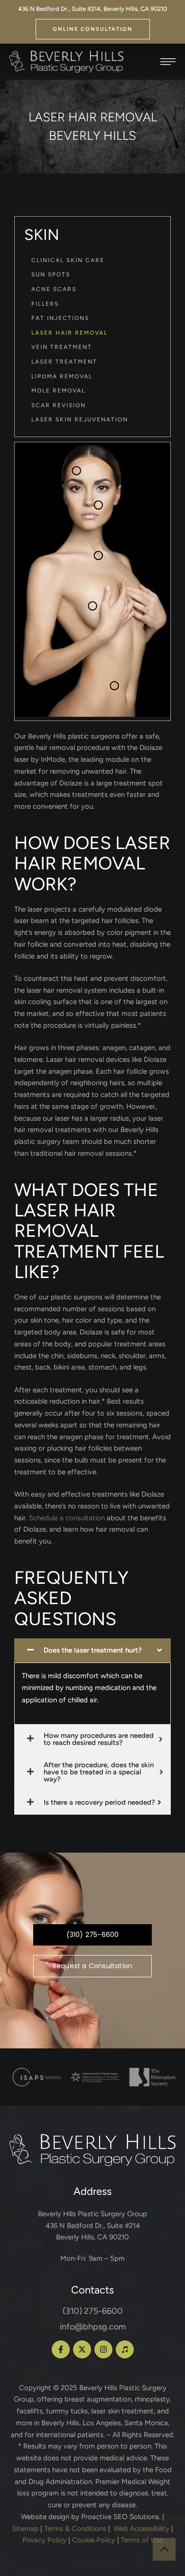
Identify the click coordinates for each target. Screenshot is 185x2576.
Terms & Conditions (75, 2529)
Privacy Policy (44, 2540)
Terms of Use (142, 2540)
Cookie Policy (94, 2540)
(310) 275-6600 (93, 2311)
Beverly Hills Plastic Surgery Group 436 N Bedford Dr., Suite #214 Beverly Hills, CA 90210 (92, 2226)
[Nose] (98, 505)
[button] (93, 29)
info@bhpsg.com (93, 2327)
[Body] (115, 686)
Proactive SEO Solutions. (121, 2517)
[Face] (77, 470)
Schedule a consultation (67, 1518)
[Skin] (98, 556)
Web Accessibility (142, 2529)
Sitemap (25, 2529)
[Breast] (93, 606)
